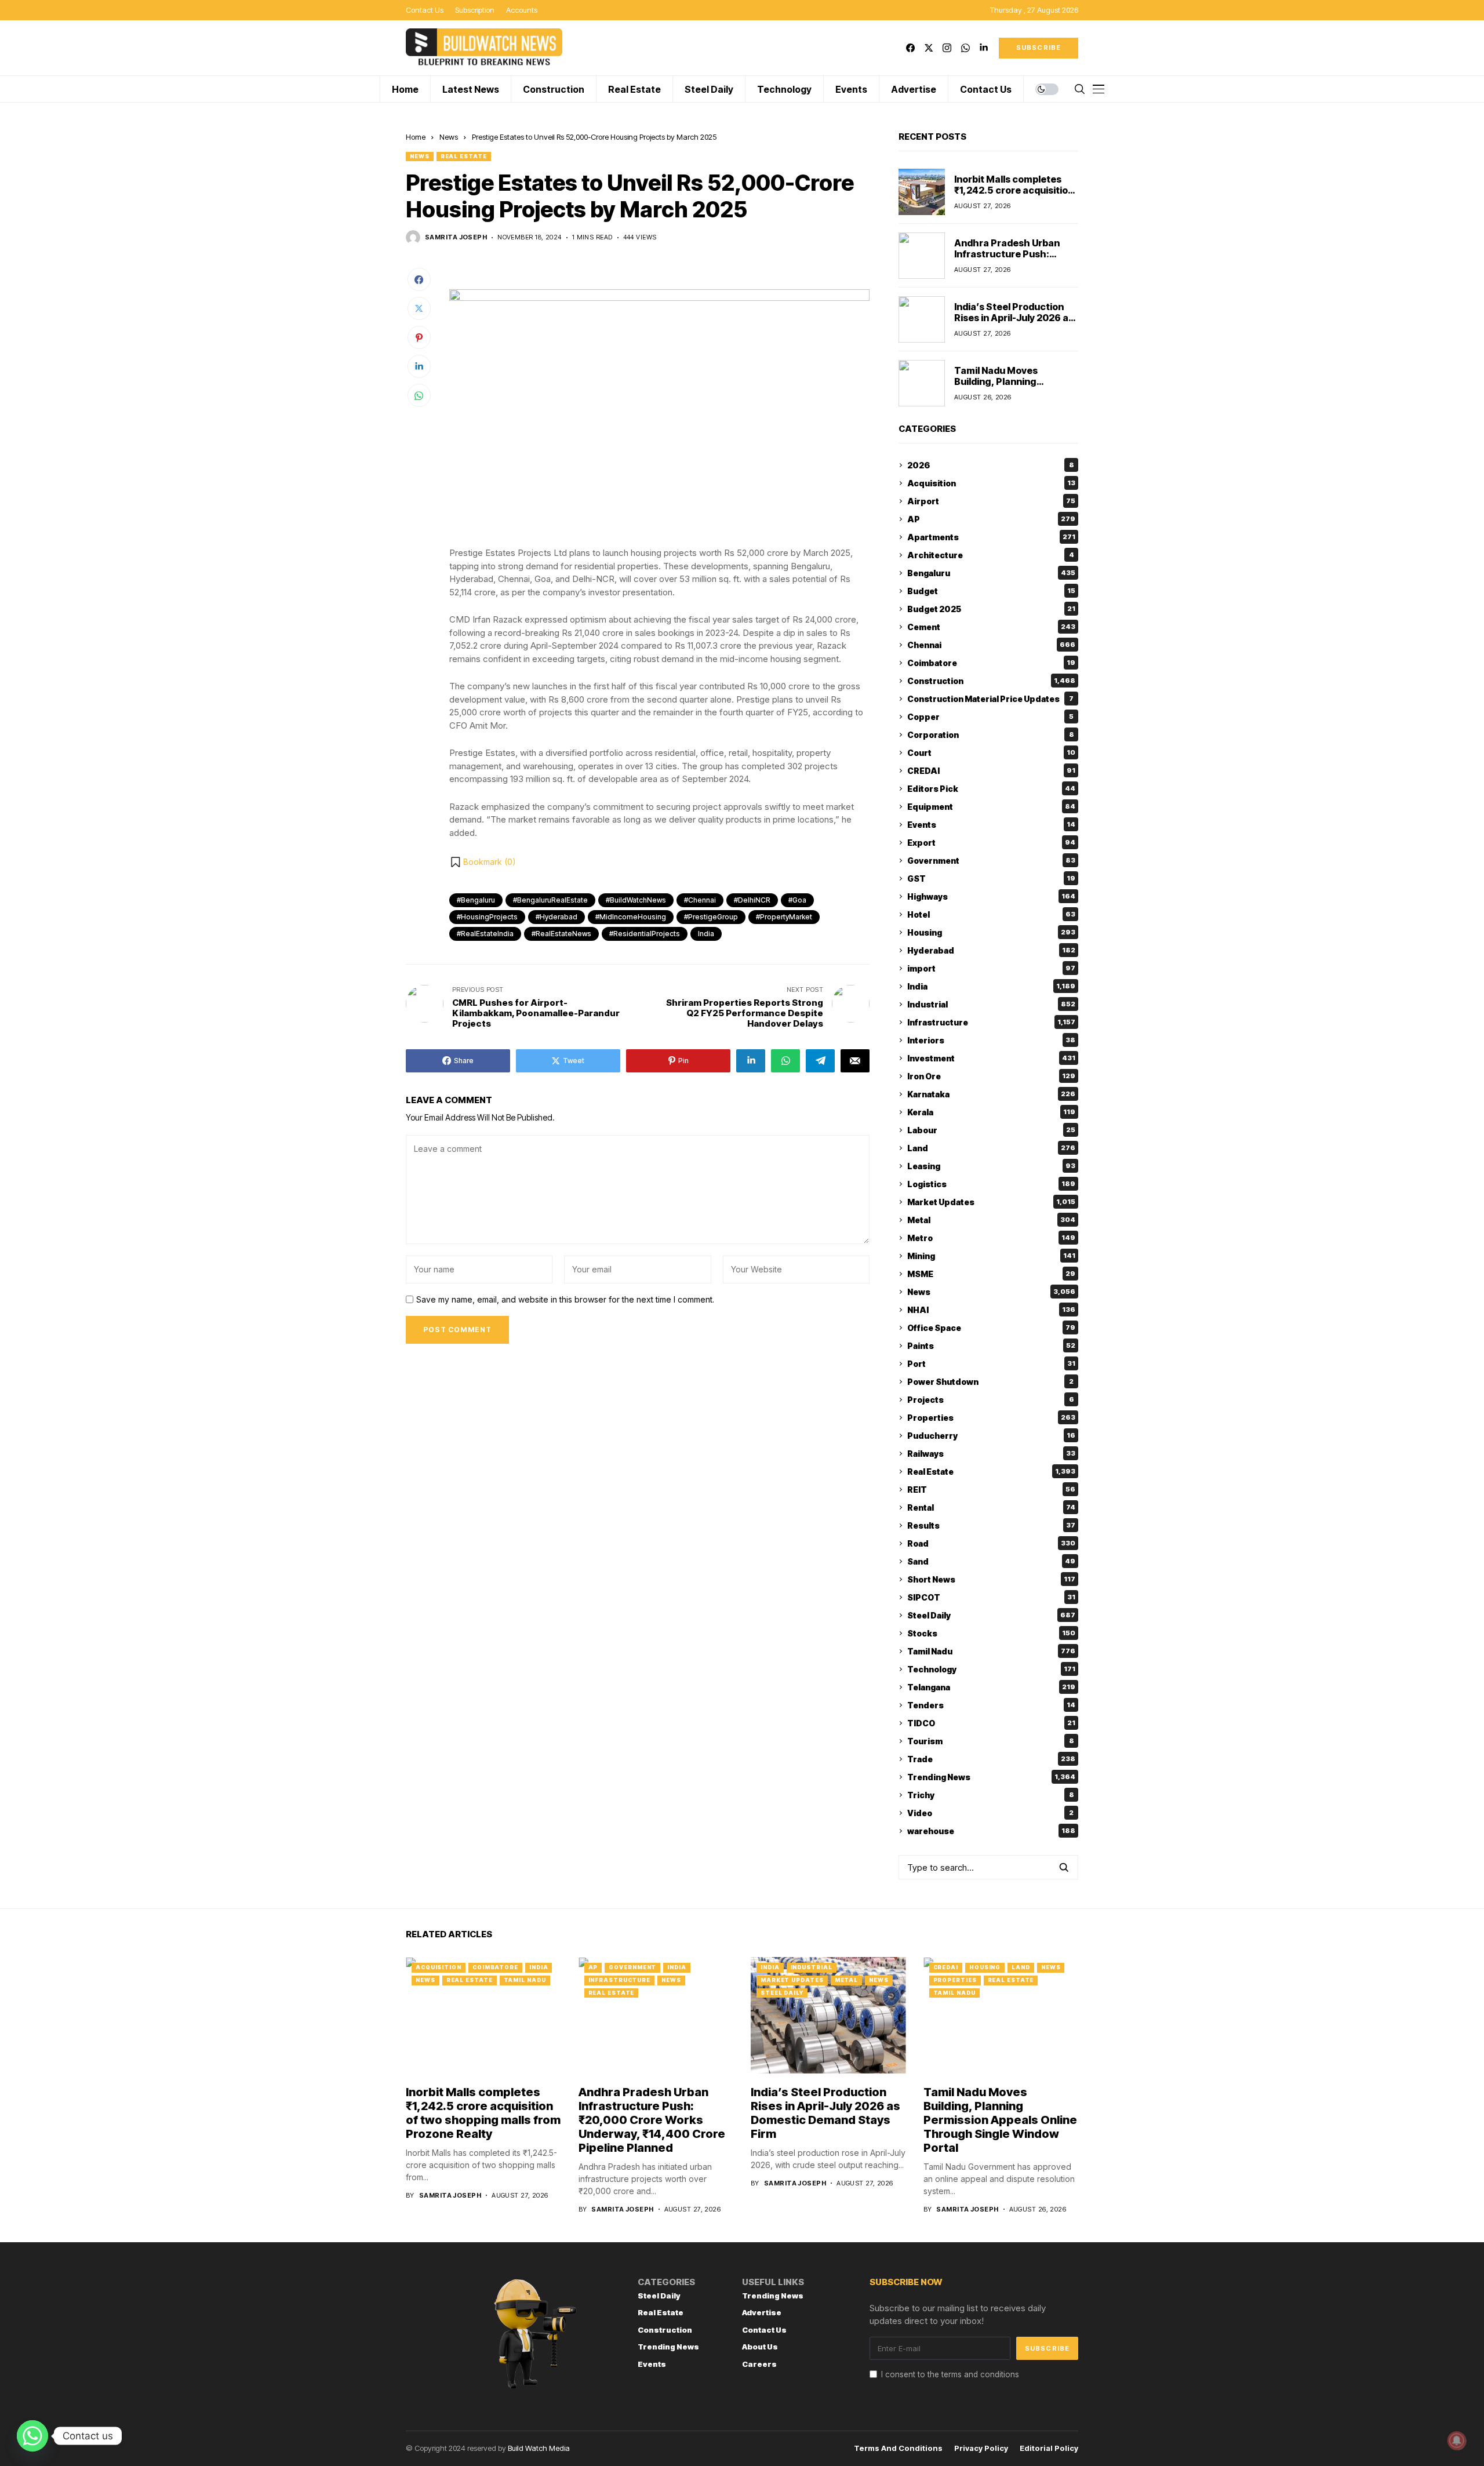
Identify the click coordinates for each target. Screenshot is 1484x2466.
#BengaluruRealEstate (550, 900)
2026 (991, 465)
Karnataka (991, 1094)
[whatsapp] (965, 48)
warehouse (991, 1831)
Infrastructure (991, 1022)
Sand (991, 1561)
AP (991, 519)
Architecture (991, 555)
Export (991, 843)
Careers (759, 2364)
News (449, 137)
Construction (991, 681)
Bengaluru (991, 573)
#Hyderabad (556, 917)
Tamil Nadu (991, 1651)
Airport (991, 501)
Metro (991, 1238)
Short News (991, 1579)
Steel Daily (991, 1615)
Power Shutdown (990, 1382)
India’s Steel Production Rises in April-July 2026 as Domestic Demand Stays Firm (1014, 323)
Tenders (991, 1705)
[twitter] (929, 48)
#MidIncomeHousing (631, 917)
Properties (991, 1418)
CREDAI (991, 771)
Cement (991, 627)
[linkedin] (983, 48)
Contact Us (764, 2330)
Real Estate (464, 156)
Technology (991, 1669)
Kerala (991, 1112)
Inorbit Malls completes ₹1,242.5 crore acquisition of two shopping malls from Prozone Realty (1014, 196)
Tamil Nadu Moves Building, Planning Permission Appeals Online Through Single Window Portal (1000, 2120)
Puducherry (991, 1436)
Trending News (991, 1777)
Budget (991, 591)
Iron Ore (991, 1076)
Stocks (991, 1633)
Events (991, 825)
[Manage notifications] (1457, 2440)
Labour (991, 1130)
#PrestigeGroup (711, 917)
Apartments (991, 537)
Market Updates (991, 1202)
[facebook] (910, 48)
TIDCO (991, 1723)
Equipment (991, 807)
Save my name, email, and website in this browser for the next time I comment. (565, 1300)
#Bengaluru (476, 900)
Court (991, 753)
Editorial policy (1049, 2448)
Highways (991, 896)
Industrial (991, 1004)
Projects (991, 1400)
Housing (991, 932)
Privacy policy (981, 2448)
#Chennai (700, 900)
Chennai (991, 645)
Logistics (991, 1184)
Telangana (991, 1687)
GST (991, 879)
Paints (991, 1346)
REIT (991, 1490)
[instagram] (947, 48)
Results (991, 1525)
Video (990, 1813)
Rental (991, 1507)
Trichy (991, 1795)
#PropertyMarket (784, 917)
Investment (991, 1058)
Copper (990, 717)
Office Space (991, 1328)
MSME (991, 1274)
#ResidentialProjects (645, 934)
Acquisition (991, 483)
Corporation (991, 735)
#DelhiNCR (752, 900)
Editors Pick (991, 789)
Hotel (991, 914)
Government (991, 861)
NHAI (991, 1310)
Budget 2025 (991, 609)
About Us (760, 2347)
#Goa (797, 900)
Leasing (991, 1166)
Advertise (762, 2312)
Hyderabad (991, 950)
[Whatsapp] (32, 2436)
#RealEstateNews (561, 934)
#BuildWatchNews (636, 900)
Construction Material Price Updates (990, 699)
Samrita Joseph (456, 237)
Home (416, 137)
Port (991, 1364)
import (991, 968)
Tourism (991, 1741)
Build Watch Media (539, 2448)
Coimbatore (991, 663)
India (706, 934)
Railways (991, 1454)
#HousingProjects (487, 917)
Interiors (991, 1040)
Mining (991, 1256)
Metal (991, 1220)
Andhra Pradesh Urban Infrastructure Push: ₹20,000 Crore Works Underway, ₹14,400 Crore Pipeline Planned (652, 2120)
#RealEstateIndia (485, 934)
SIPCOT (991, 1597)
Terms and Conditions (898, 2448)
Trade (991, 1759)
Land (991, 1148)
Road (991, 1543)
